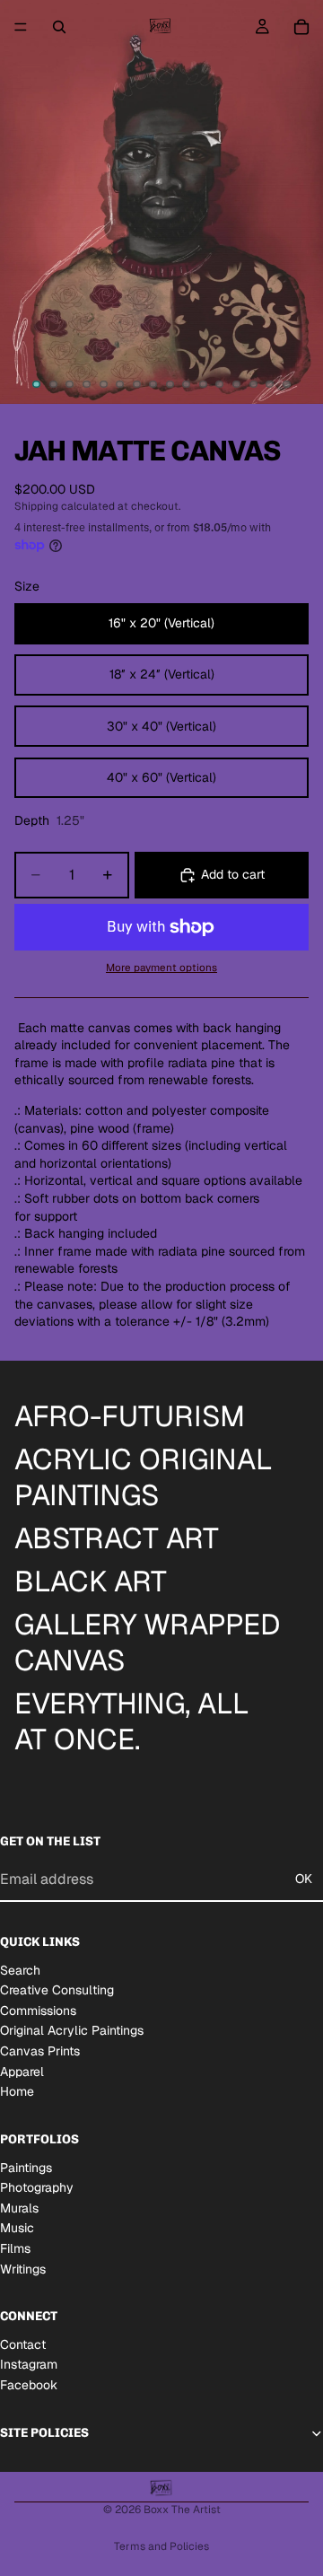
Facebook (29, 2385)
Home (17, 2091)
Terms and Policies (161, 2546)
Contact (23, 2344)
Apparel (22, 2071)
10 (187, 384)
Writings (23, 2268)
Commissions (38, 2010)
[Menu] (21, 27)
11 (203, 384)
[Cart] (301, 27)
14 (253, 384)
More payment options (161, 967)
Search (20, 1969)
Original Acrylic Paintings (72, 2030)
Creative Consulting (57, 1990)
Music (17, 2228)
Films (15, 2248)
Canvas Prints (40, 2051)
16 (286, 384)
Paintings (26, 2167)
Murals (19, 2207)
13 (237, 384)
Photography (37, 2187)
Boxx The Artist (182, 2510)
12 (220, 384)
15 (270, 384)
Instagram (29, 2364)
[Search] (59, 27)
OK (304, 1879)
